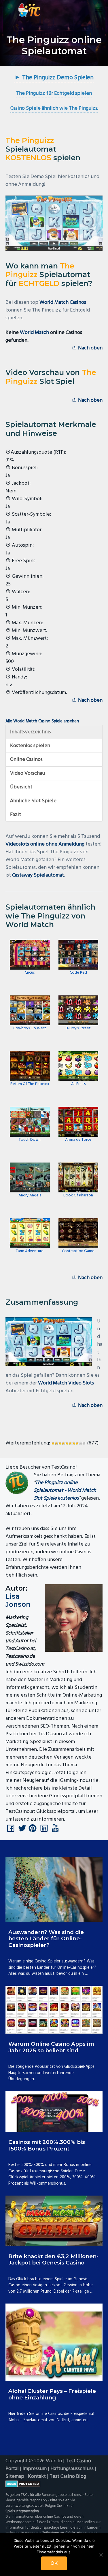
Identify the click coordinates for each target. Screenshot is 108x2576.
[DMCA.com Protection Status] (54, 2484)
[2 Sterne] (56, 1443)
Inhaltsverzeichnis (31, 732)
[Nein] (101, 2555)
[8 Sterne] (77, 1443)
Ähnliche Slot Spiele (33, 801)
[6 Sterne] (70, 1443)
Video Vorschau (28, 773)
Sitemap (15, 2477)
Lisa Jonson (18, 1600)
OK (54, 2563)
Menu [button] (92, 10)
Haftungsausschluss (72, 2469)
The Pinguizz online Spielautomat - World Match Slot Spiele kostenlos (65, 1491)
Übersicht (21, 787)
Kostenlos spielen (30, 746)
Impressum (35, 2469)
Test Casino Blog (68, 2477)
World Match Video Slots (66, 1383)
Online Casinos (26, 760)
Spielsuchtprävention (22, 2511)
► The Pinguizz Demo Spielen (54, 78)
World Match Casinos (63, 302)
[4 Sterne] (63, 1443)
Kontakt (37, 2477)
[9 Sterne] (81, 1443)
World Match (34, 333)
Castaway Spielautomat (38, 875)
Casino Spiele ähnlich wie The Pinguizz (54, 108)
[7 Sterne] (74, 1443)
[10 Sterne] (84, 1443)
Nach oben (90, 348)
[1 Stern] (53, 1443)
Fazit (16, 815)
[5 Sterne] (67, 1443)
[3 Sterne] (60, 1443)
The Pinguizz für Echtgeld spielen (54, 93)
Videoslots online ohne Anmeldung (45, 844)
